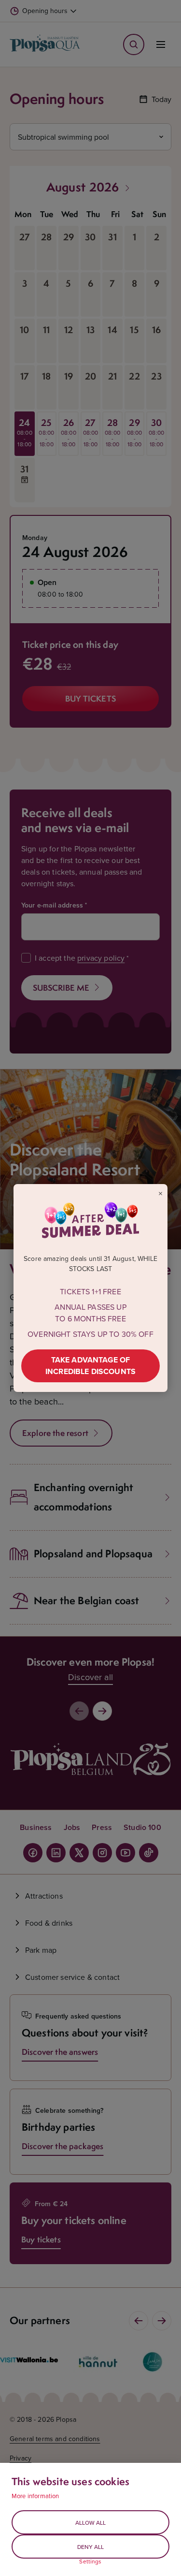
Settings (90, 2561)
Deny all (90, 2547)
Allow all (90, 2523)
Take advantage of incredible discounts (90, 1366)
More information (35, 2496)
